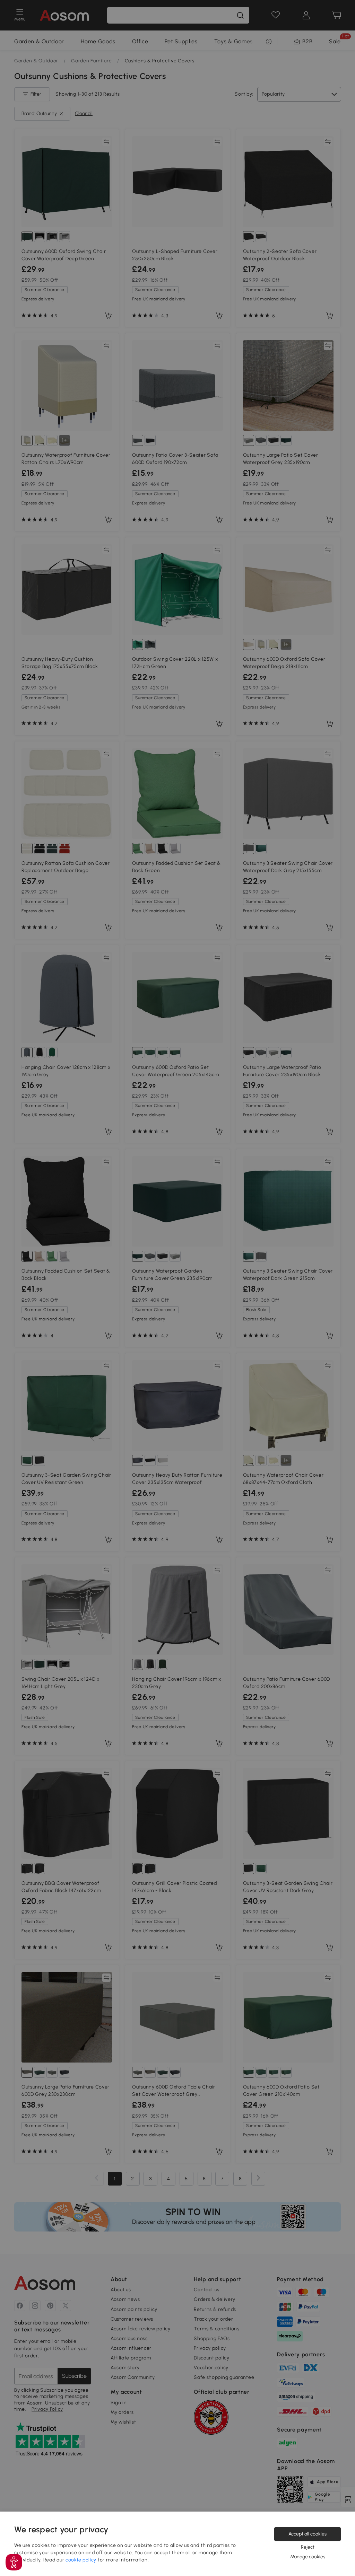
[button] (14, 2562)
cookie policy (81, 2560)
